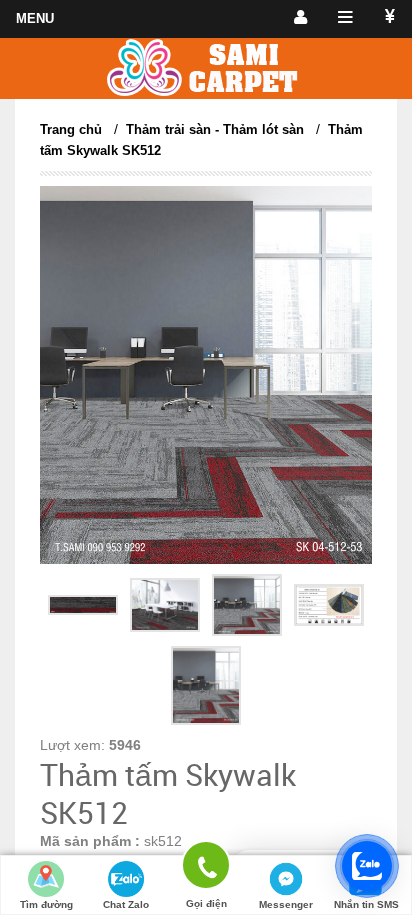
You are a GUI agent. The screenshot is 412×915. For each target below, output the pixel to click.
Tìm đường (46, 904)
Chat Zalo (126, 904)
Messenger (286, 904)
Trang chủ (71, 129)
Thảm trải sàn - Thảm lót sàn (215, 129)
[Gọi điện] (206, 868)
